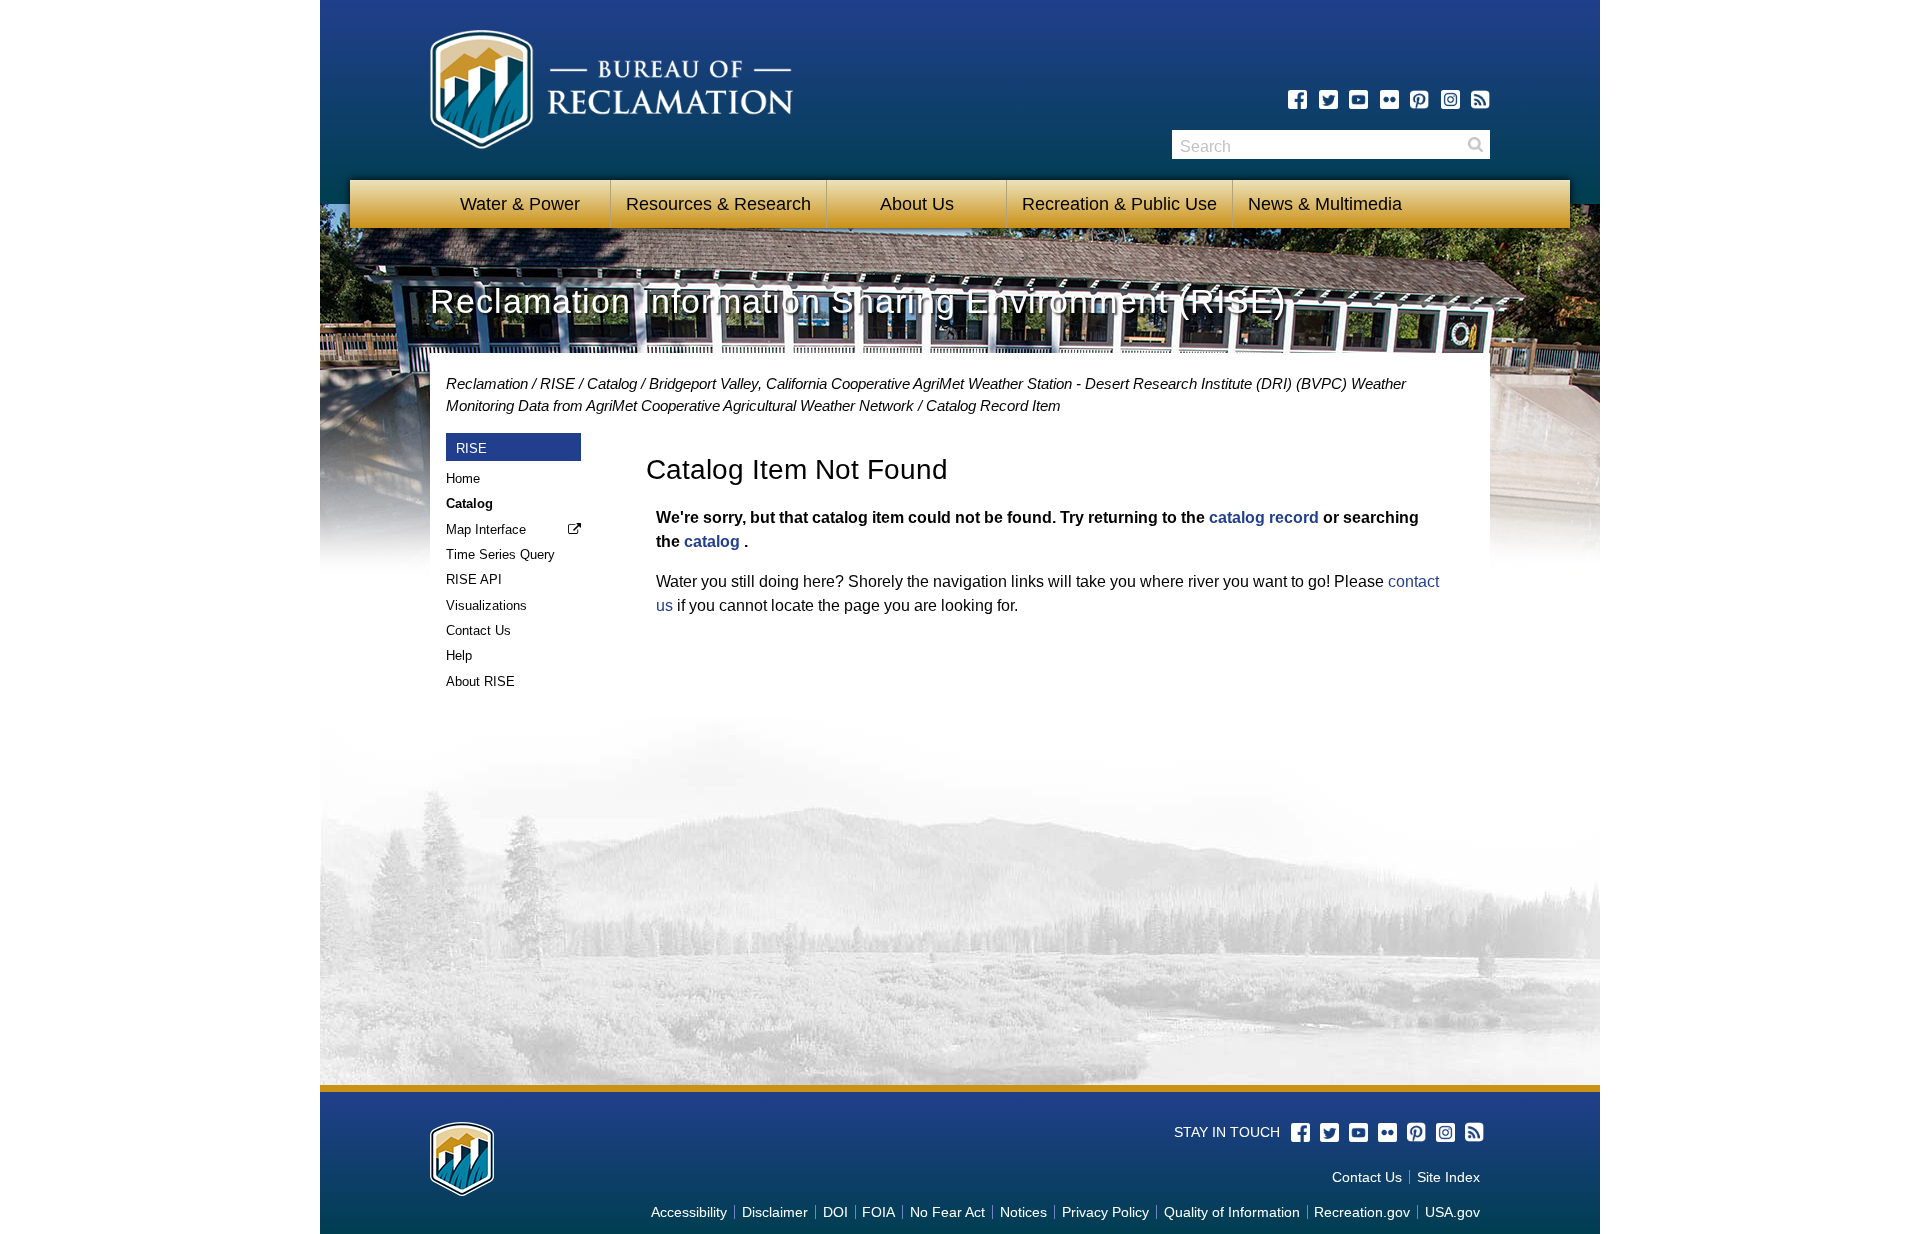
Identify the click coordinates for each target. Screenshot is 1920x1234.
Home (463, 478)
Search (1475, 144)
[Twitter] (1328, 99)
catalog (712, 541)
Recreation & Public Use (1119, 204)
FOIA (878, 1212)
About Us (917, 204)
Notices (1023, 1212)
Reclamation (487, 383)
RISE (557, 383)
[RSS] (1480, 99)
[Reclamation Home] (611, 93)
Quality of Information (1232, 1212)
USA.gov (1452, 1212)
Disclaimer (775, 1212)
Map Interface (486, 529)
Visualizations (486, 605)
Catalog (612, 383)
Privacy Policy (1105, 1212)
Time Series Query (500, 554)
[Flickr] (1389, 99)
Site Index (1448, 1177)
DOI (835, 1212)
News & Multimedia (1325, 204)
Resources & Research (718, 204)
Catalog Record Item (993, 405)
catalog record (1264, 517)
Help (459, 655)
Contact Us (478, 630)
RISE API (474, 579)
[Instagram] (1450, 99)
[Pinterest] (1419, 99)
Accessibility (689, 1212)
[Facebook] (1297, 99)
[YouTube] (1358, 99)
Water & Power (520, 204)
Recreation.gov (1362, 1212)
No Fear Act (947, 1212)
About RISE (480, 681)
